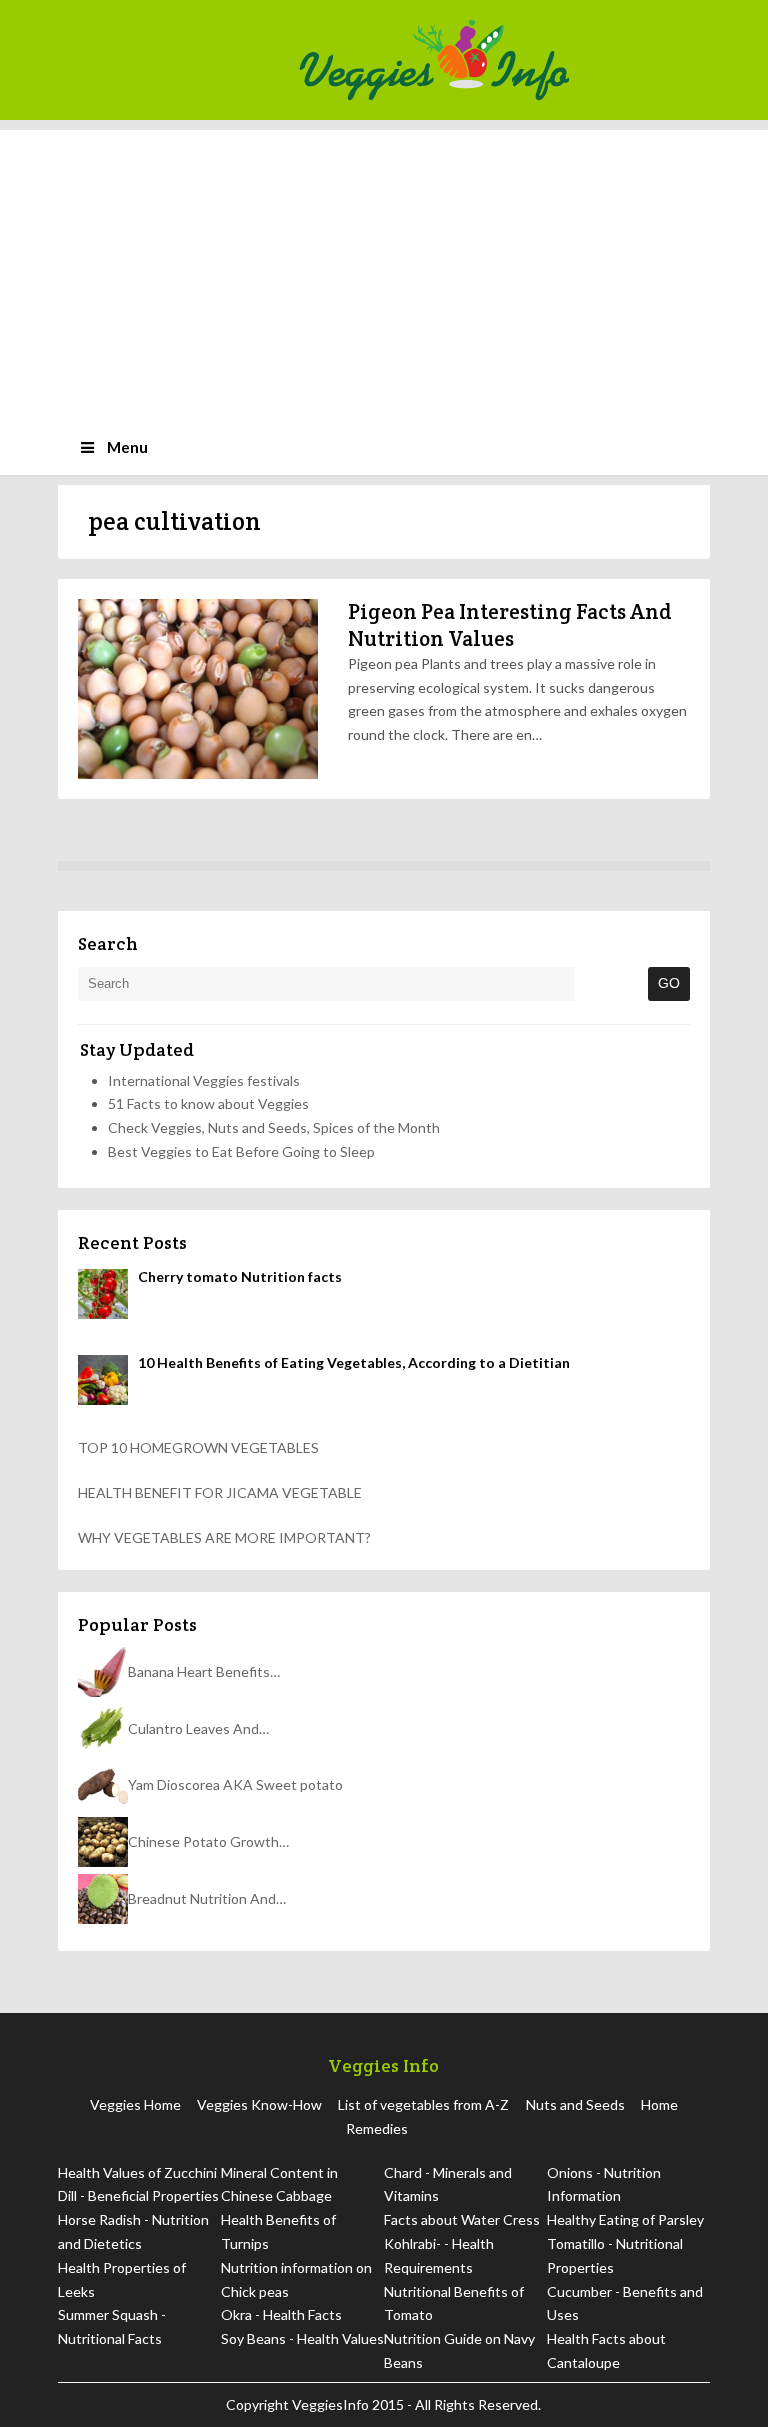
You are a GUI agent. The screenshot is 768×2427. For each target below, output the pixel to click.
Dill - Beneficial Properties (138, 2195)
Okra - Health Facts (281, 2314)
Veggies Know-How (259, 2104)
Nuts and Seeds (575, 2104)
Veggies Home (135, 2104)
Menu (127, 447)
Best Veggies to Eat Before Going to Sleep (241, 1151)
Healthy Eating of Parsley (625, 2219)
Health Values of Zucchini (137, 2172)
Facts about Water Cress (462, 2219)
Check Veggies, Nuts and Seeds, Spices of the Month (274, 1127)
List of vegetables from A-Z (423, 2104)
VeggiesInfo (332, 2404)
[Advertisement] (384, 270)
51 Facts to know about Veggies (208, 1103)
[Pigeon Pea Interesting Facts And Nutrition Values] (198, 689)
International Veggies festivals (204, 1080)
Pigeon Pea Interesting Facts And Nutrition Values (510, 624)
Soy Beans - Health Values (302, 2338)
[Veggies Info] (498, 60)
